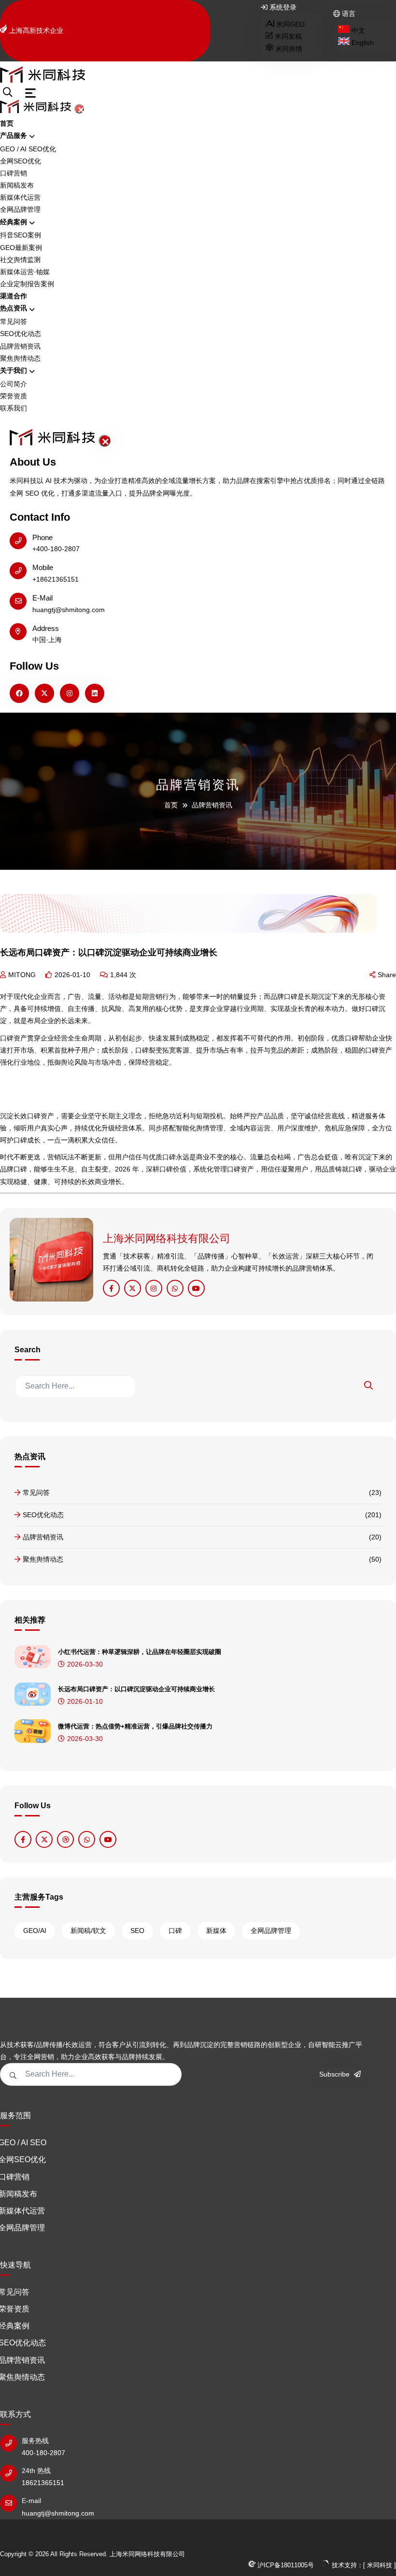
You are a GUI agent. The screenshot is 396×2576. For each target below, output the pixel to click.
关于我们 (14, 370)
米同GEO (290, 24)
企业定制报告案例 (27, 284)
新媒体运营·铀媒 (25, 272)
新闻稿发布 (17, 185)
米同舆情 (288, 49)
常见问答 (14, 322)
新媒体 (216, 1931)
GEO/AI (35, 1931)
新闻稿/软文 (88, 1931)
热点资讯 (14, 308)
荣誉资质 (14, 396)
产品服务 (14, 135)
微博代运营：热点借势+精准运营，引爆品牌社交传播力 (135, 1726)
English (362, 43)
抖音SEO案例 (21, 235)
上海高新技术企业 (36, 30)
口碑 (175, 1931)
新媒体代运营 (20, 197)
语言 (348, 14)
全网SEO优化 (21, 161)
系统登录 (282, 7)
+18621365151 (56, 579)
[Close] (79, 109)
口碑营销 (14, 173)
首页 (7, 123)
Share (387, 975)
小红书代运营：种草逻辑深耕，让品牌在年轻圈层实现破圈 (140, 1652)
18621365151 (43, 2483)
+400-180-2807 (56, 549)
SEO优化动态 (21, 334)
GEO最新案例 (21, 248)
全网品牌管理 (20, 209)
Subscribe (335, 2074)
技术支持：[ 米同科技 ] (363, 2565)
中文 (357, 30)
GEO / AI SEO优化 (28, 149)
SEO (137, 1931)
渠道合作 (14, 296)
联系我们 (14, 408)
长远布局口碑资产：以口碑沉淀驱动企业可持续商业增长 (136, 1689)
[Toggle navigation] (30, 93)
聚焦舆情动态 (20, 358)
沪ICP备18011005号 (285, 2565)
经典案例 (14, 222)
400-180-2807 (43, 2453)
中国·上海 (47, 640)
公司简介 (14, 384)
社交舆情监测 (20, 260)
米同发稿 (287, 36)
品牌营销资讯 (20, 346)
